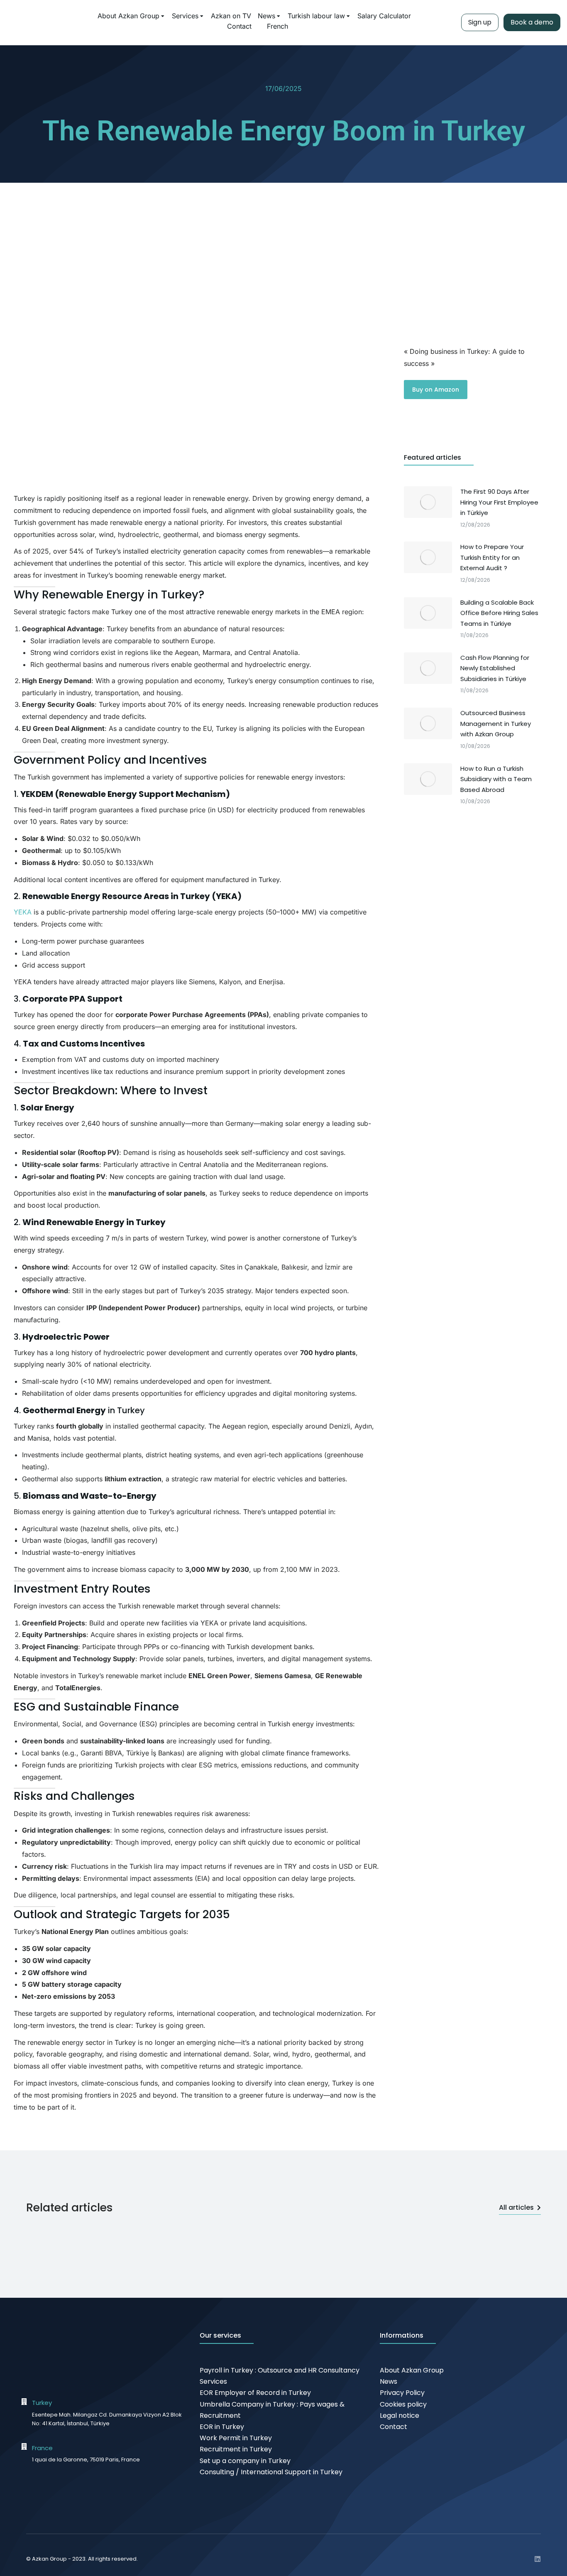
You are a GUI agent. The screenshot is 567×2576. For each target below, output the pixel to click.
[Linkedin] (538, 2559)
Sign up (480, 22)
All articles (516, 2207)
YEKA (23, 912)
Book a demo (532, 22)
